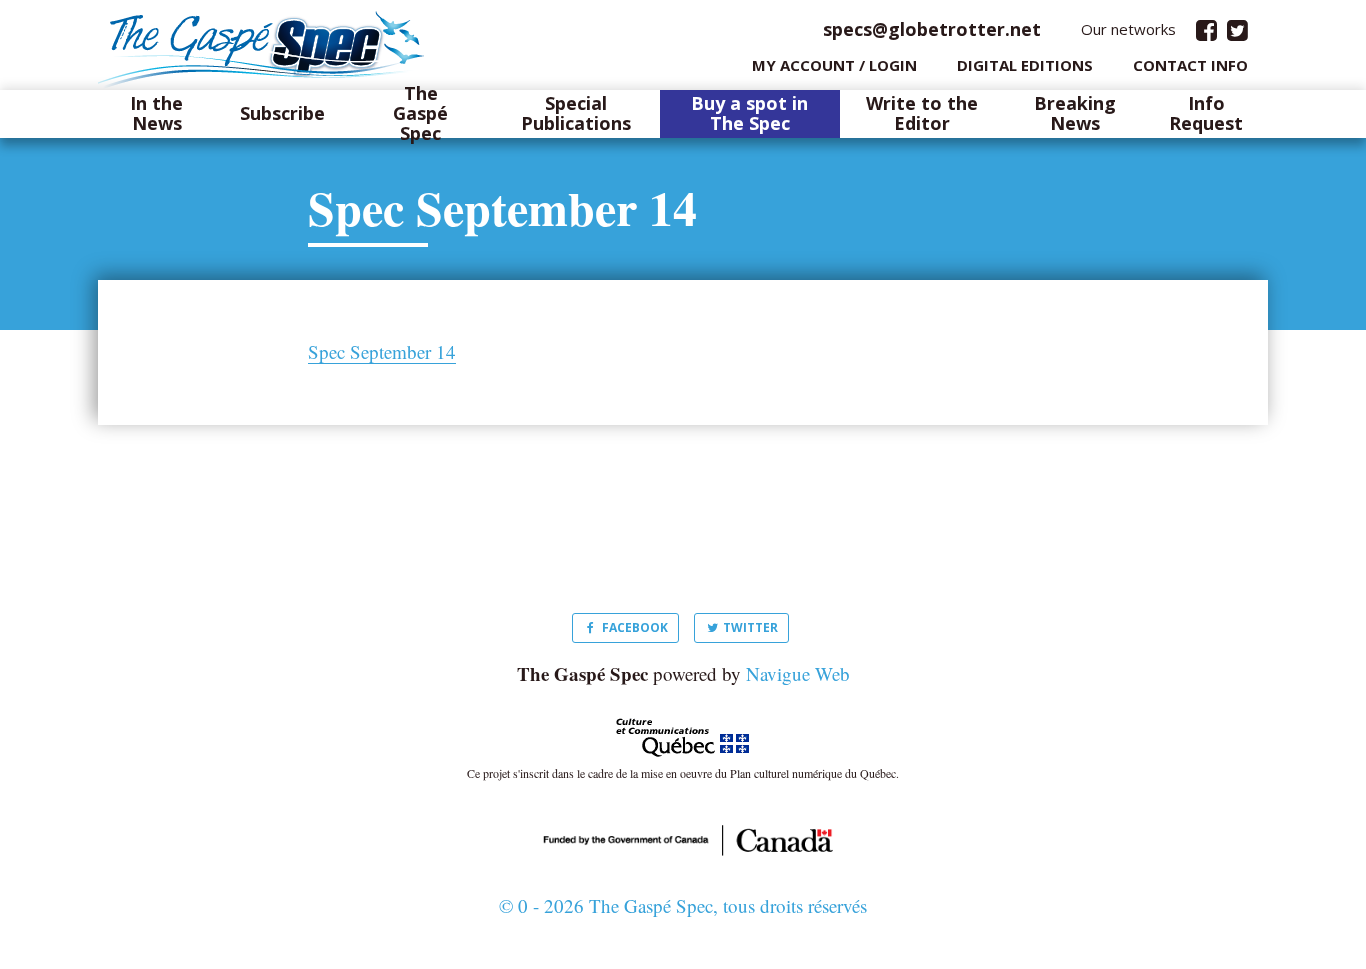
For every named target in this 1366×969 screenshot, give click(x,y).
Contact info (1190, 65)
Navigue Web (798, 673)
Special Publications (576, 114)
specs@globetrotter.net (932, 29)
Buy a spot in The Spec (749, 114)
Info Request (1206, 114)
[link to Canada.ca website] (683, 837)
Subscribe (282, 114)
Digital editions (1025, 65)
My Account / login (834, 65)
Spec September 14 (382, 352)
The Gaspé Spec (420, 113)
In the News (156, 114)
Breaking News (1075, 114)
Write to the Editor (922, 114)
